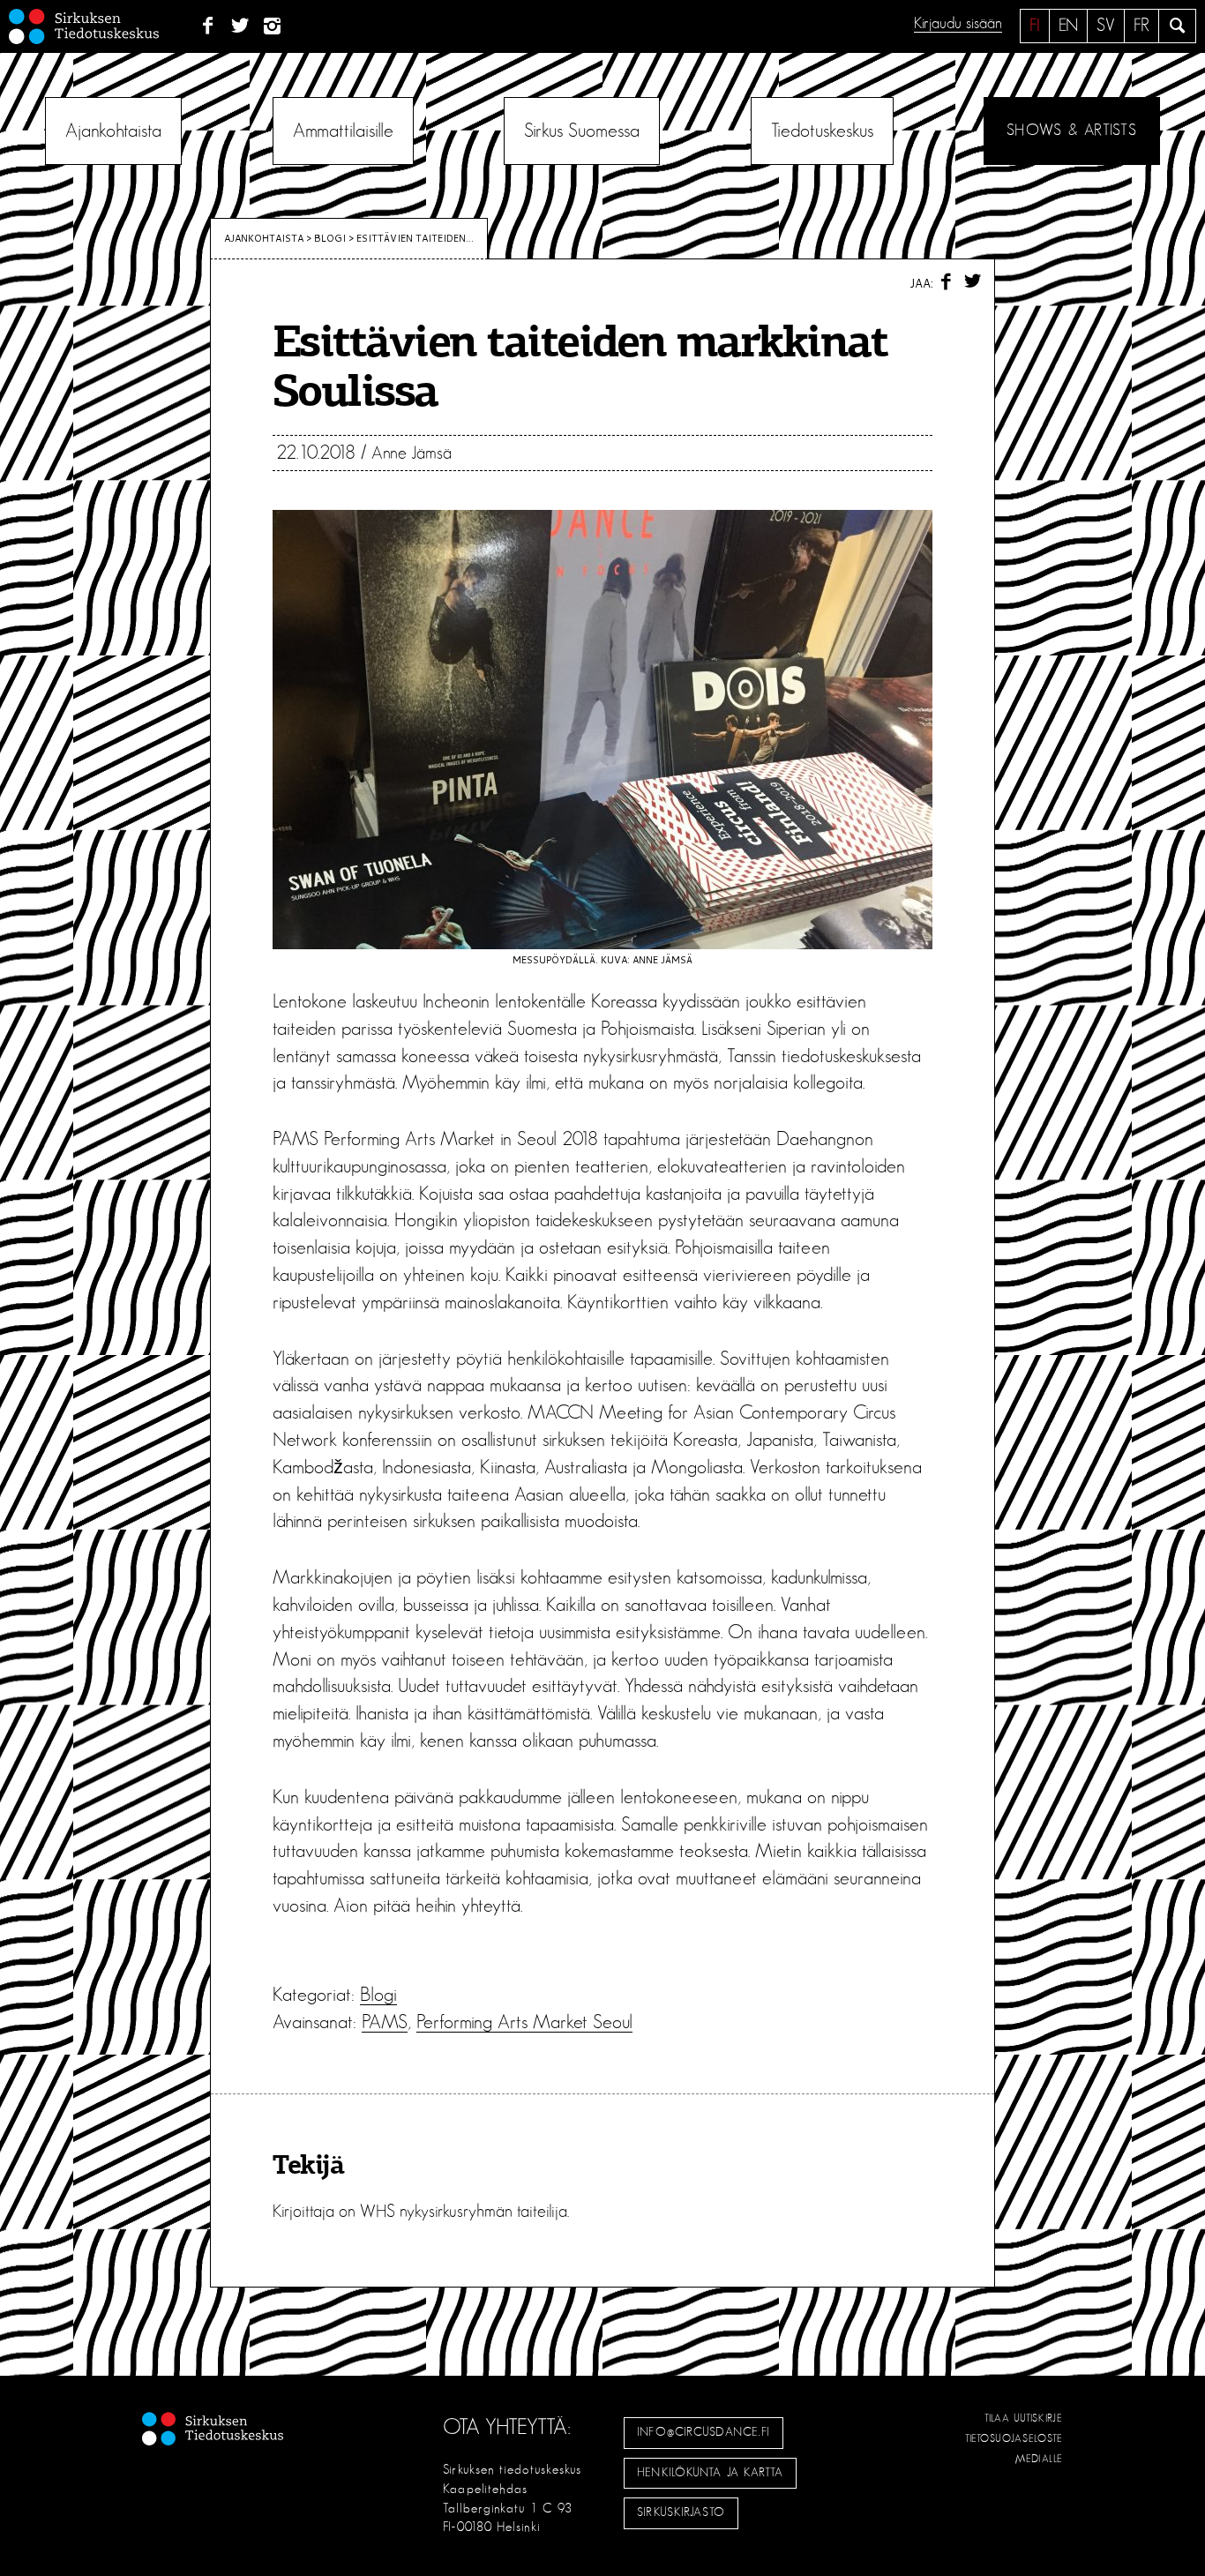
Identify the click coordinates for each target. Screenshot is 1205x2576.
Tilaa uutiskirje (1024, 2418)
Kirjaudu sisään (958, 24)
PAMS (385, 2022)
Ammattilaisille (343, 131)
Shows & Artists (1071, 131)
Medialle (1039, 2459)
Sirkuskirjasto (681, 2512)
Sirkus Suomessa (582, 131)
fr (1141, 26)
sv (1106, 26)
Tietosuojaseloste (1014, 2438)
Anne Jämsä (412, 453)
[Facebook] (208, 26)
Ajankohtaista (113, 131)
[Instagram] (273, 26)
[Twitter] (240, 26)
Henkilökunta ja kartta (710, 2473)
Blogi (330, 238)
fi (1035, 26)
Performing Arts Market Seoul (524, 2022)
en (1068, 26)
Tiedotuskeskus (822, 131)
